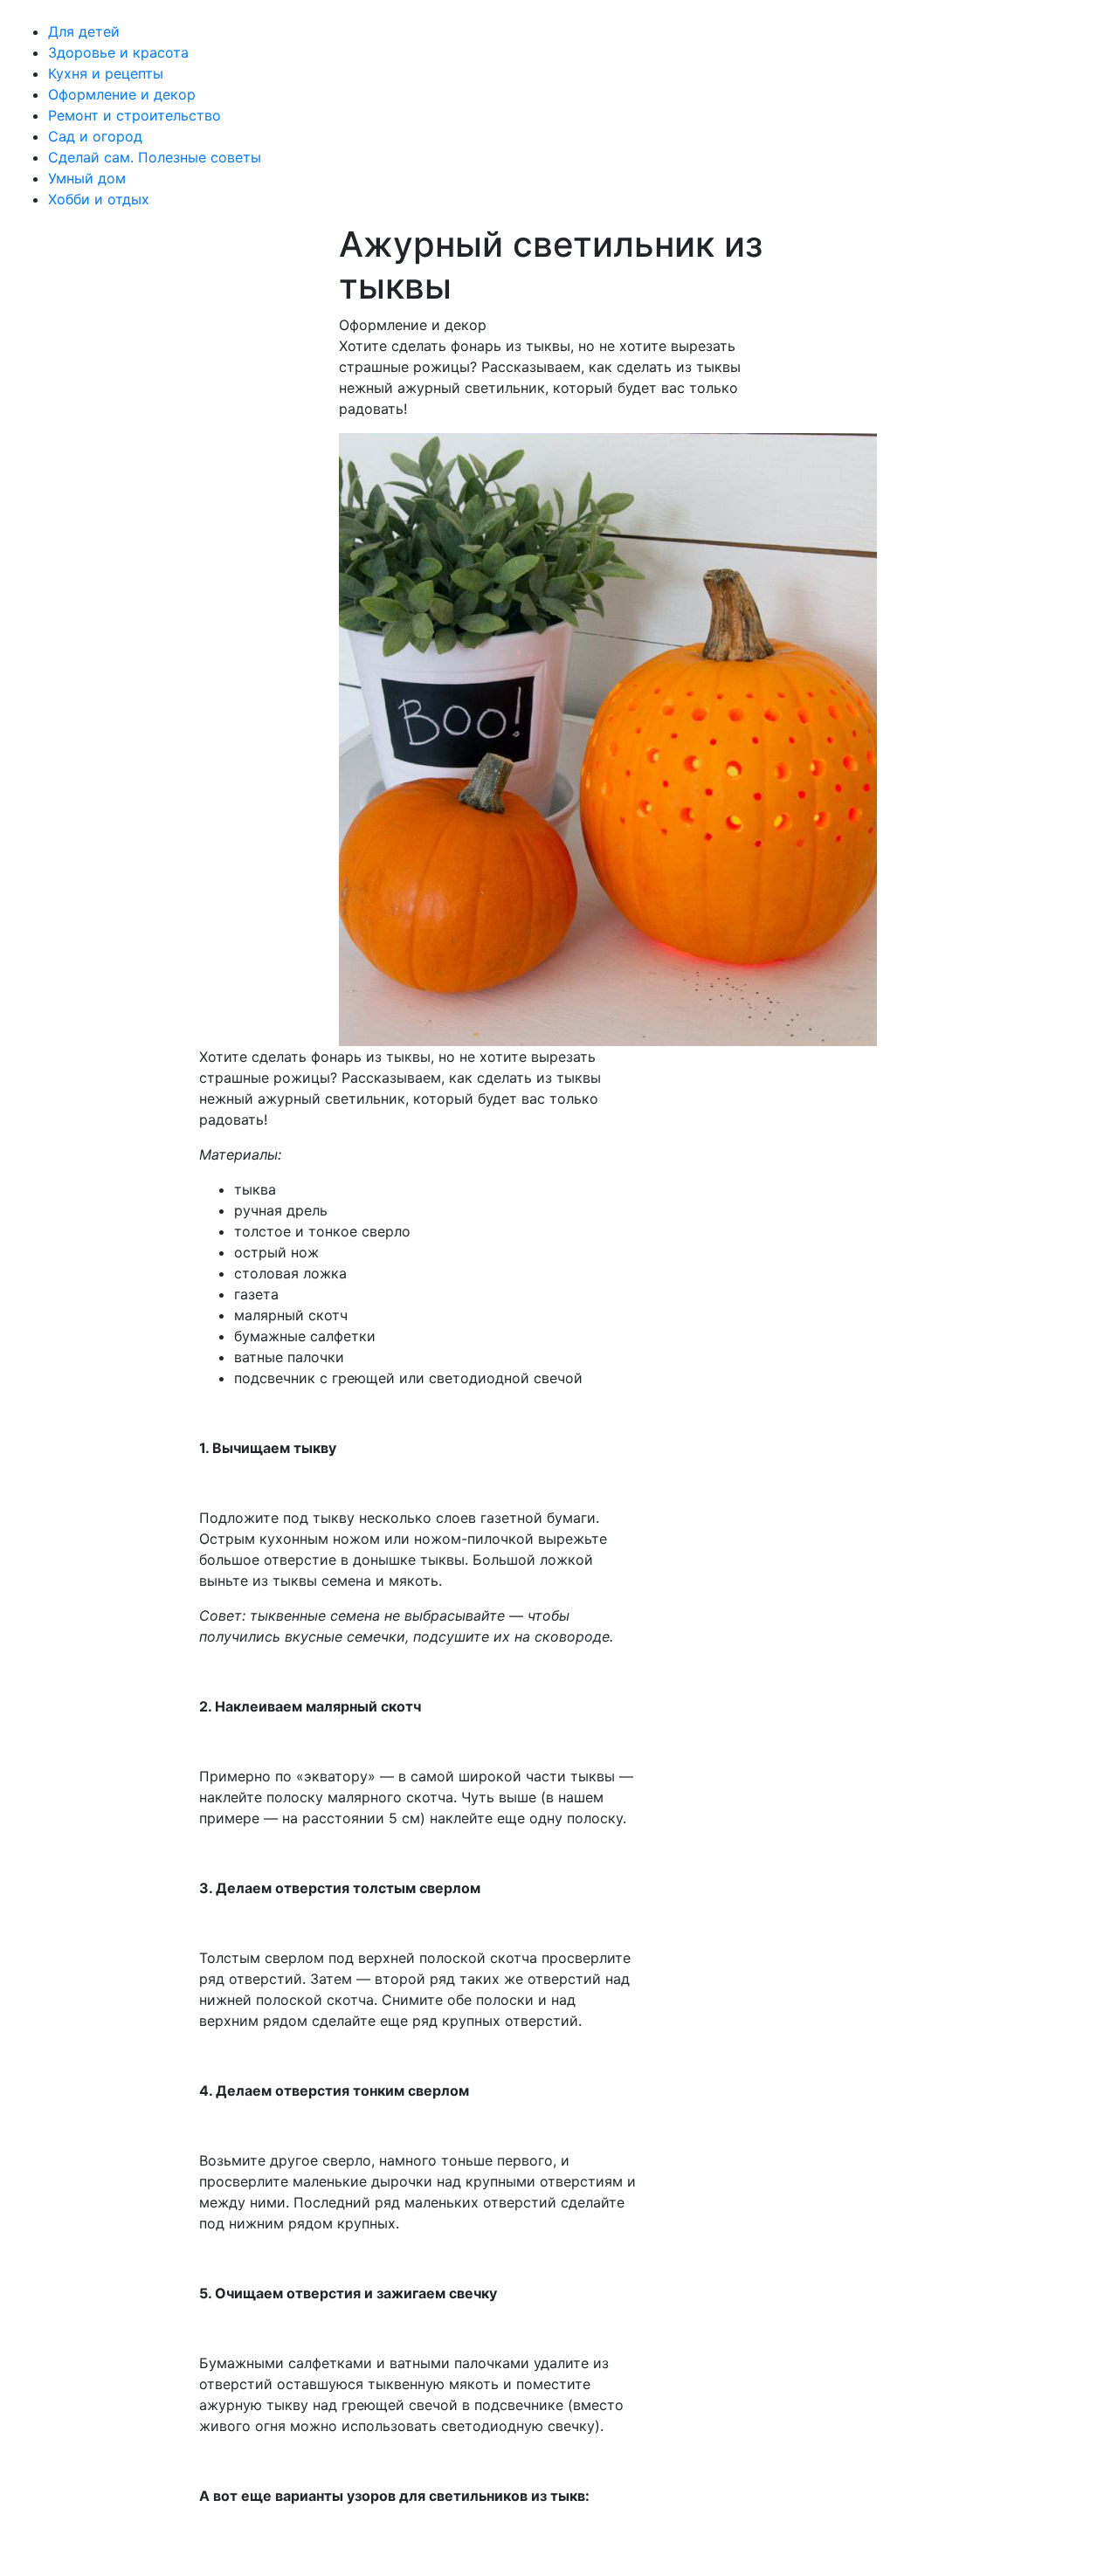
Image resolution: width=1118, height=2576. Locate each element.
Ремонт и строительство (135, 115)
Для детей (84, 31)
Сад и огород (95, 136)
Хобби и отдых (99, 199)
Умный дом (87, 178)
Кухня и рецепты (106, 73)
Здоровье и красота (118, 52)
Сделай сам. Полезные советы (155, 157)
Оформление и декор (122, 94)
